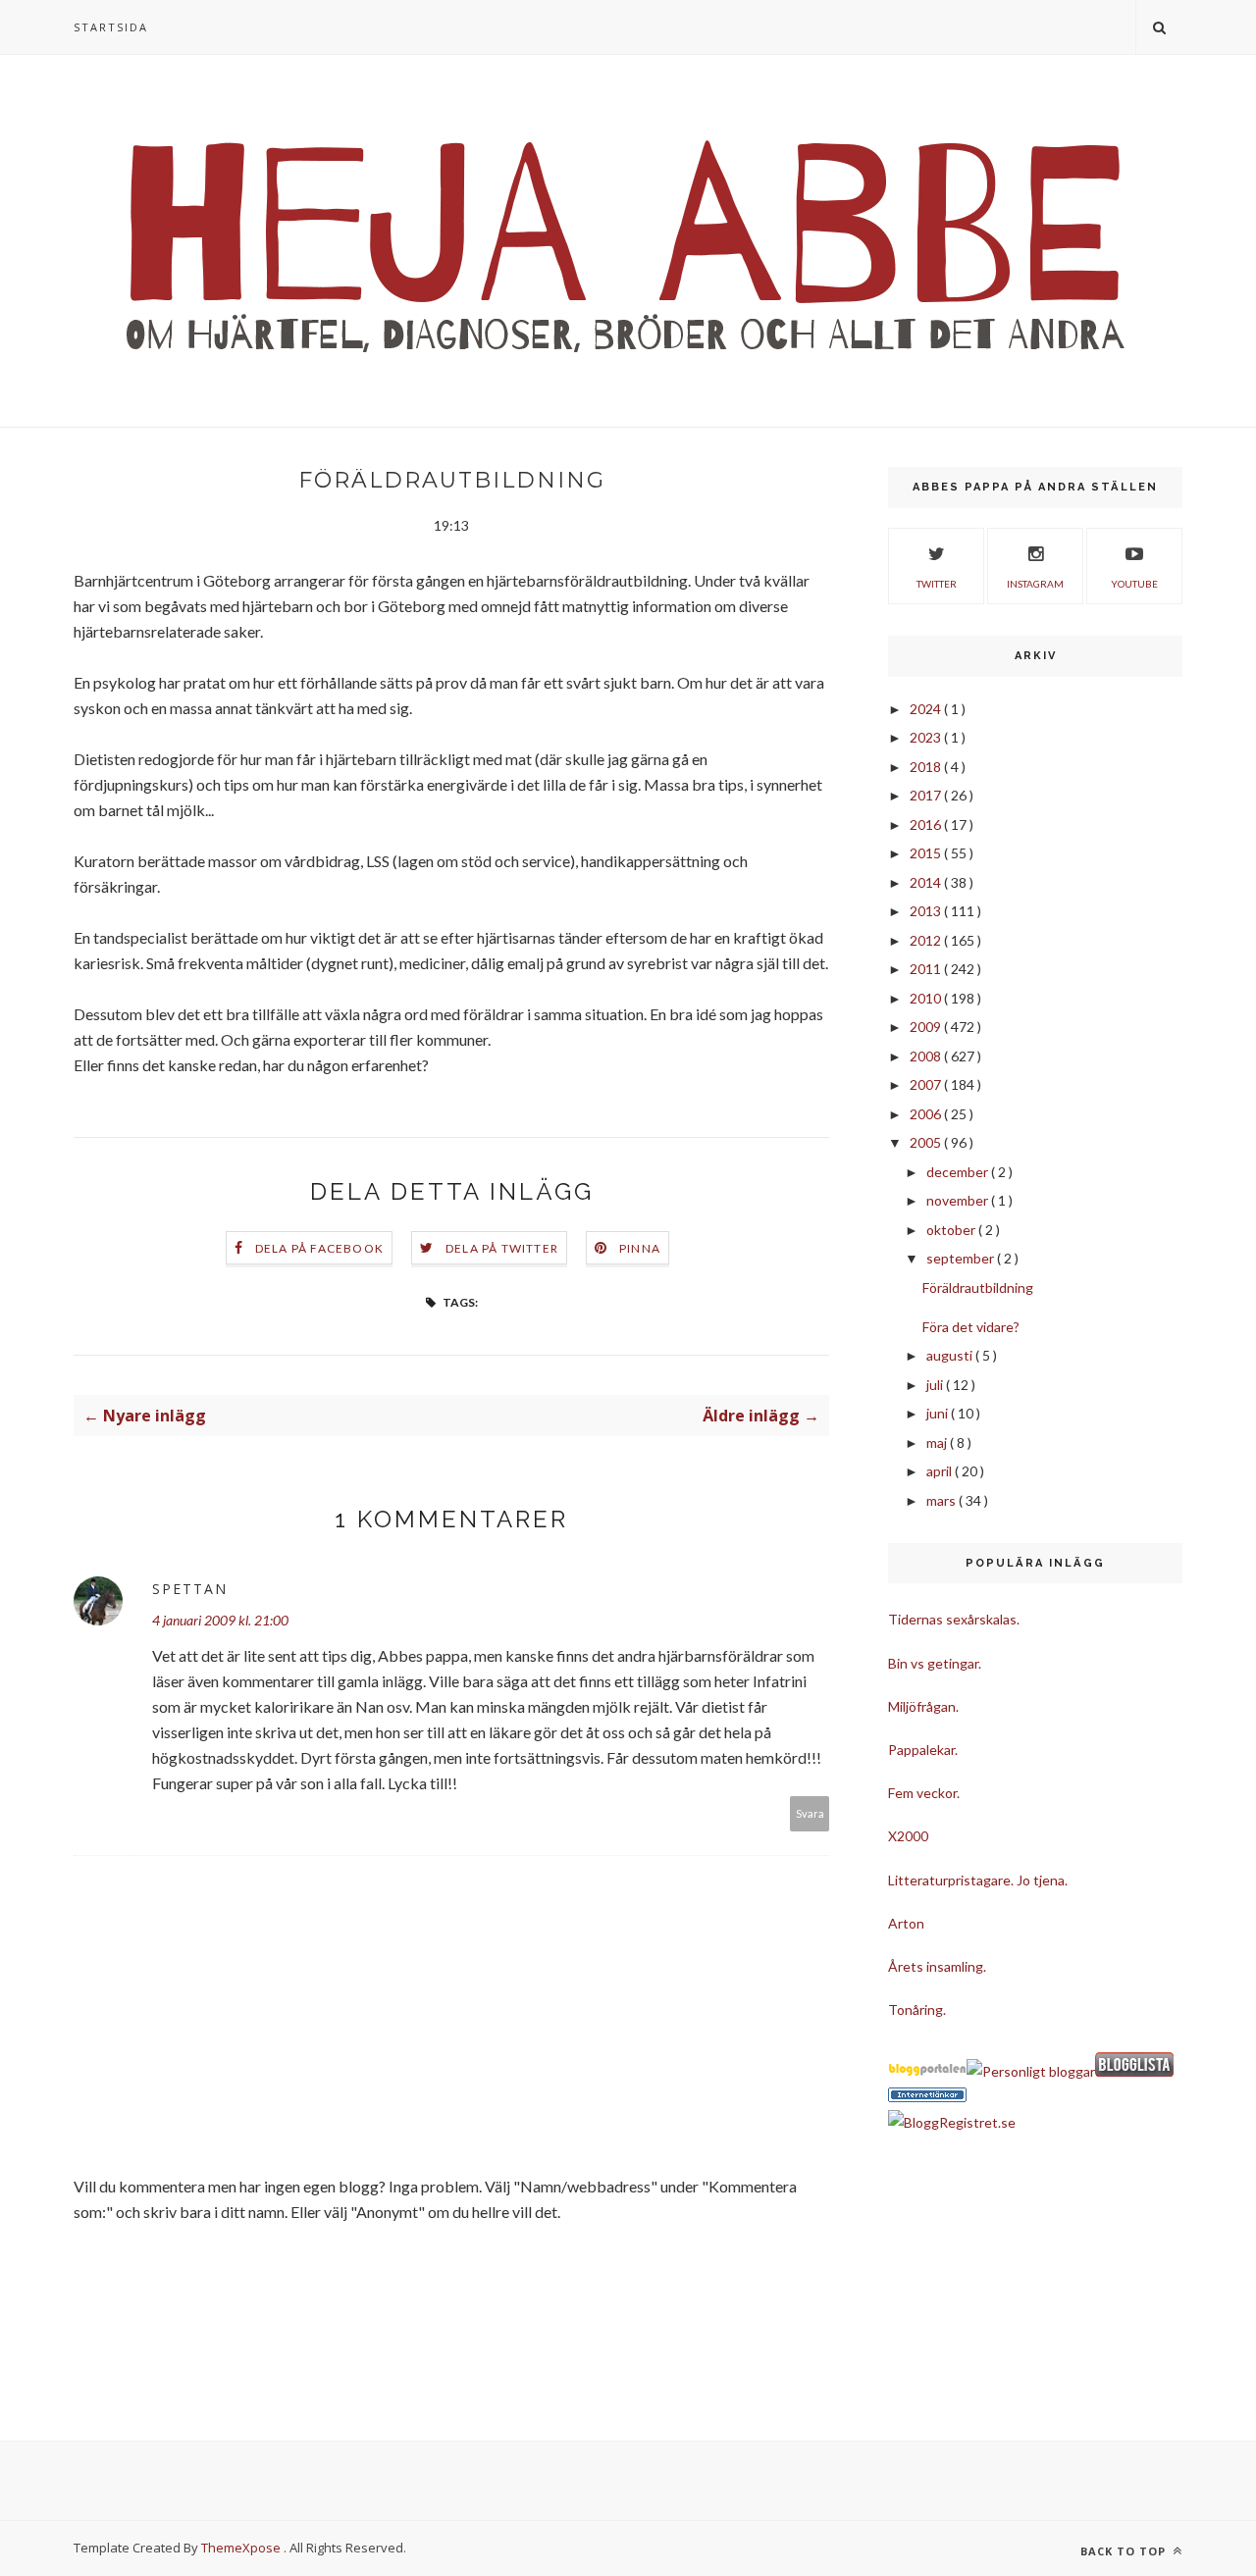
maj (938, 1443)
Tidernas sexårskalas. (954, 1619)
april (941, 1471)
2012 (927, 940)
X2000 (908, 1836)
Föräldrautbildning (978, 1288)
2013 (927, 911)
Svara (810, 1813)
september (962, 1258)
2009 (927, 1027)
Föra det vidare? (971, 1327)
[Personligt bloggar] (1031, 2071)
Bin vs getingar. (935, 1663)
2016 (927, 824)
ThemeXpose (241, 2548)
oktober (952, 1230)
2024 (927, 709)
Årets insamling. (937, 1966)
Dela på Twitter (502, 1248)
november (959, 1200)
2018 (927, 767)
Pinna (640, 1248)
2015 (927, 853)
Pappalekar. (923, 1750)
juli (936, 1385)
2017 (927, 795)
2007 (927, 1084)
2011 (927, 969)
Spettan (190, 1589)
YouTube (1134, 584)
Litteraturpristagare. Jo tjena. (978, 1880)
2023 (927, 737)
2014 (927, 882)
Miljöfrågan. (923, 1706)
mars (942, 1500)
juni (939, 1413)
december (959, 1172)
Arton (906, 1923)
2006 (927, 1114)
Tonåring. (917, 2009)
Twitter (937, 584)
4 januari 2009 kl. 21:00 (220, 1620)
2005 (927, 1142)
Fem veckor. (924, 1793)
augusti (951, 1355)
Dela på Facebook (319, 1248)
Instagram (1035, 584)
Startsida (111, 27)
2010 (927, 998)
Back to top (1125, 2551)
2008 (927, 1056)
